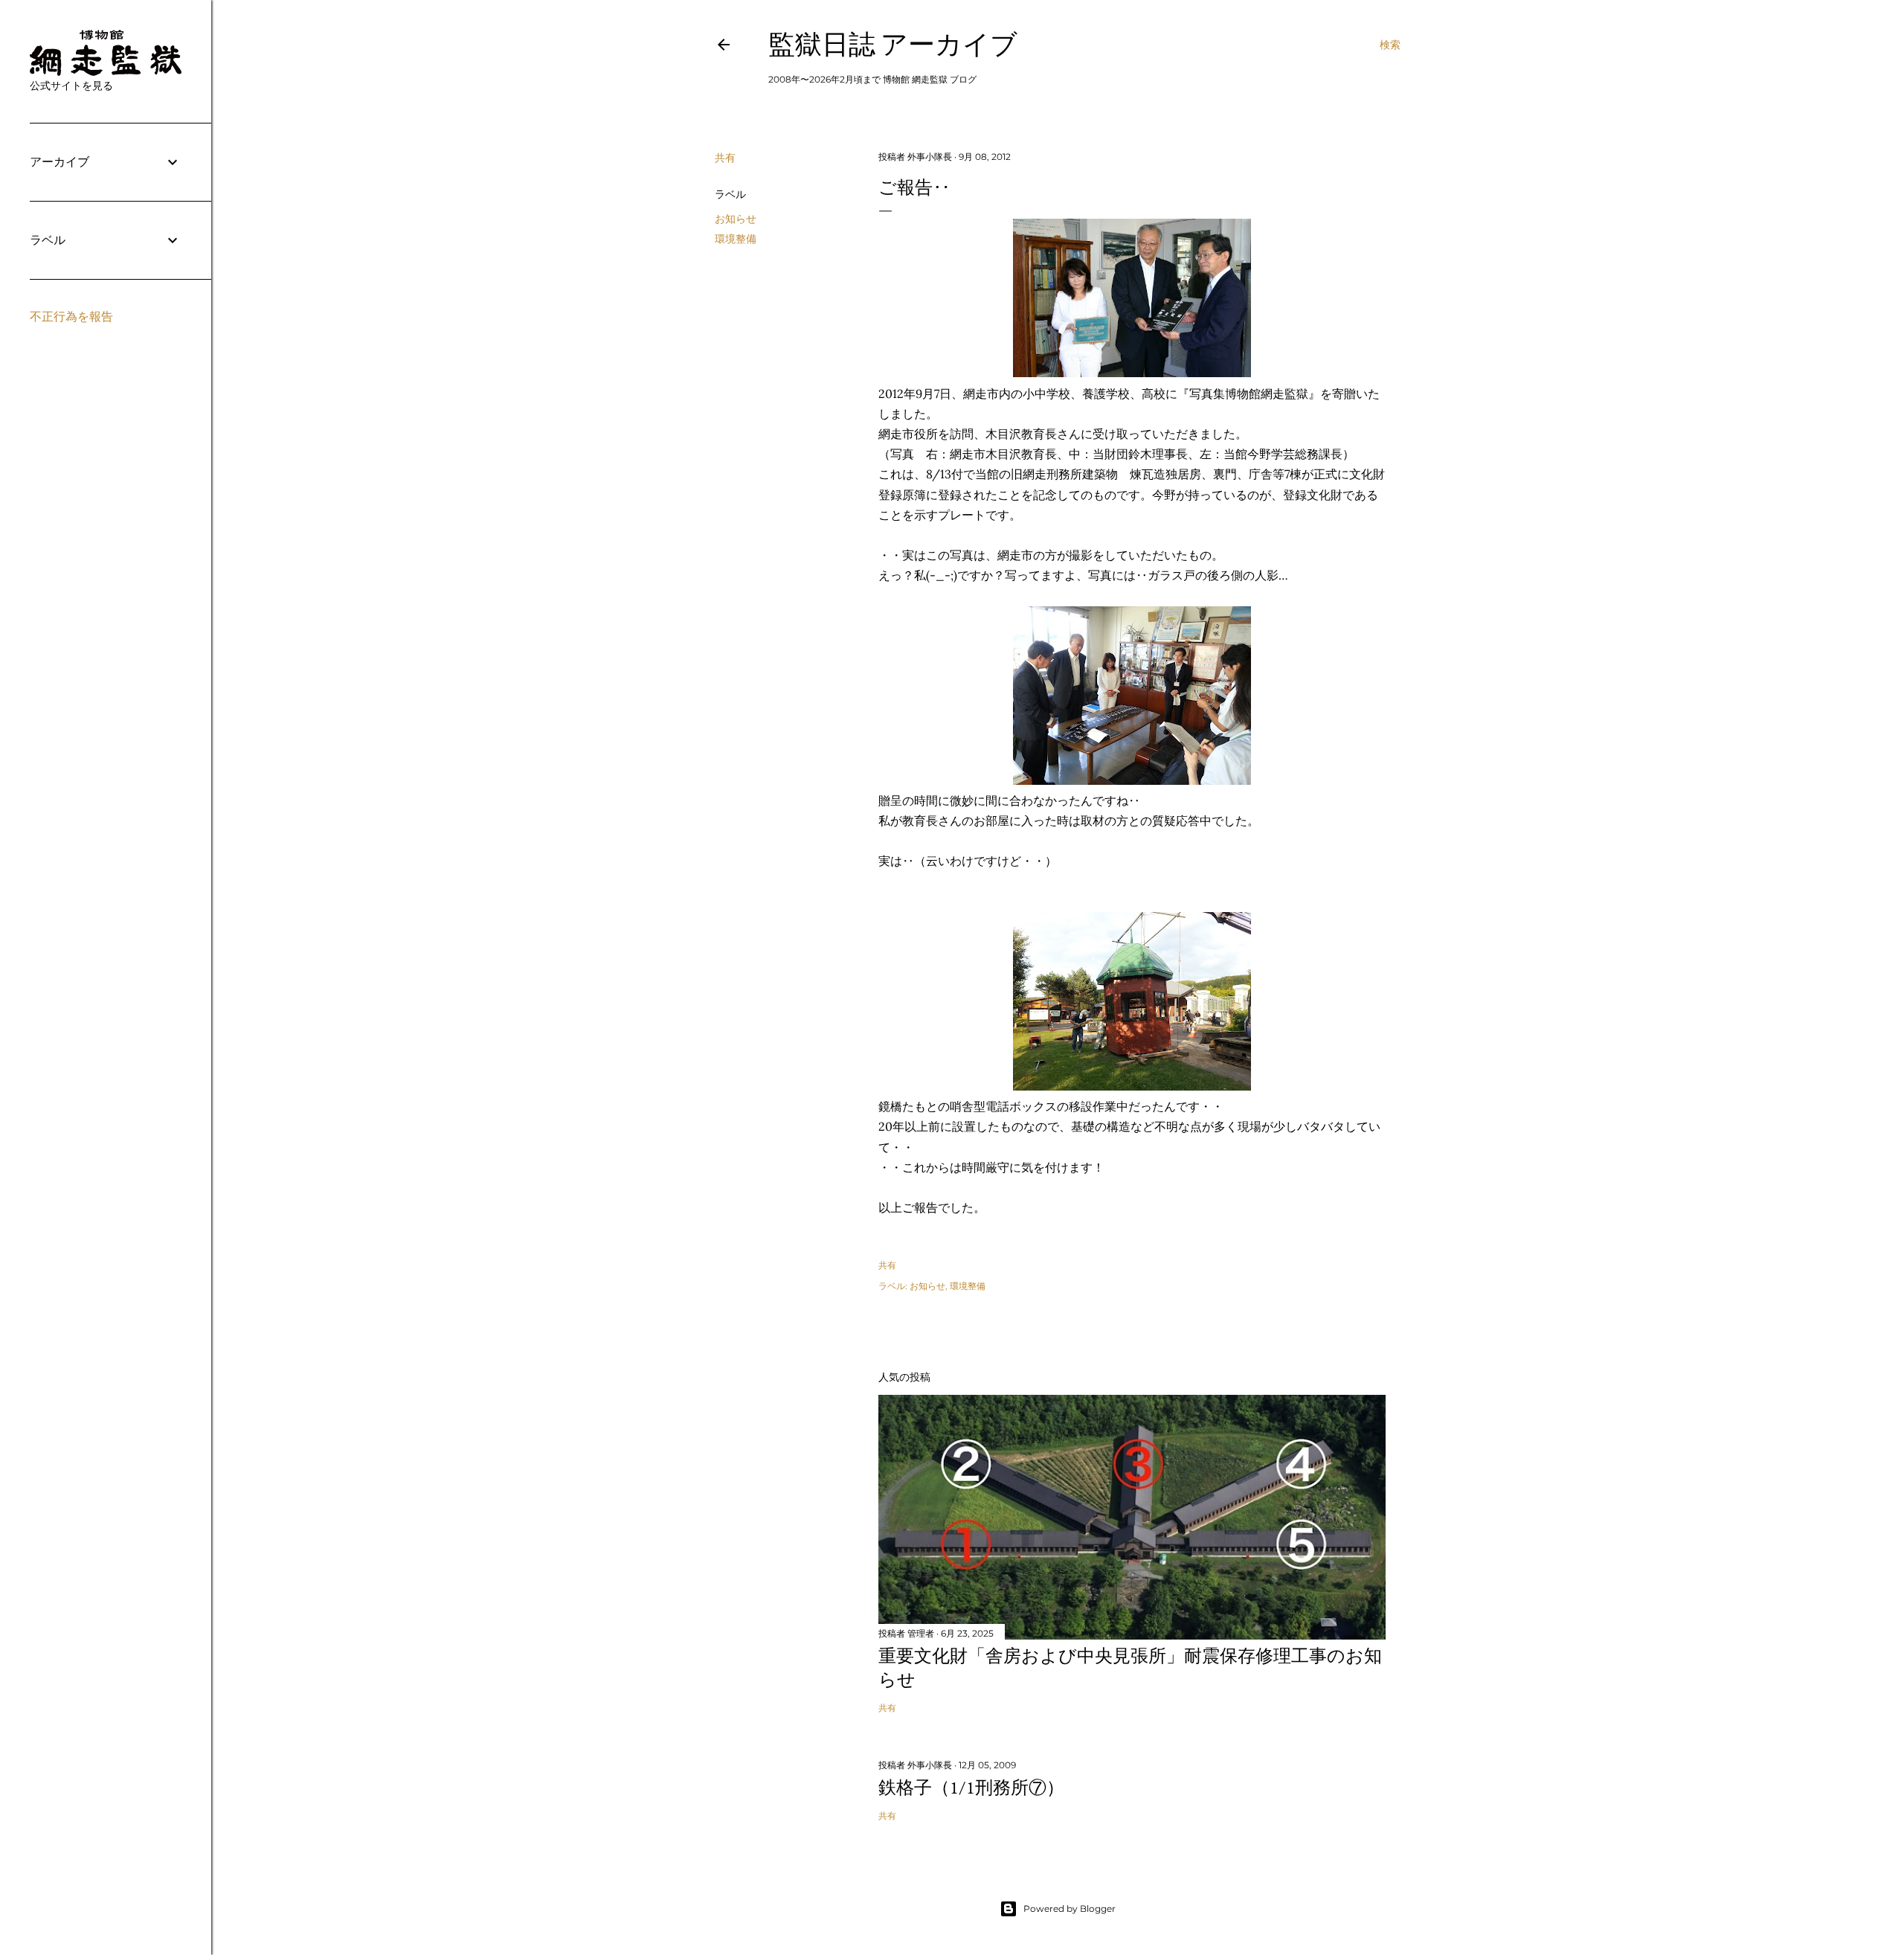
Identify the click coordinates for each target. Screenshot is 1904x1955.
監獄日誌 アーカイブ (893, 44)
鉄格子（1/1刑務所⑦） (971, 1787)
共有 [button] (725, 158)
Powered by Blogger (1070, 1909)
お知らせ (736, 219)
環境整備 (736, 239)
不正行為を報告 (71, 317)
